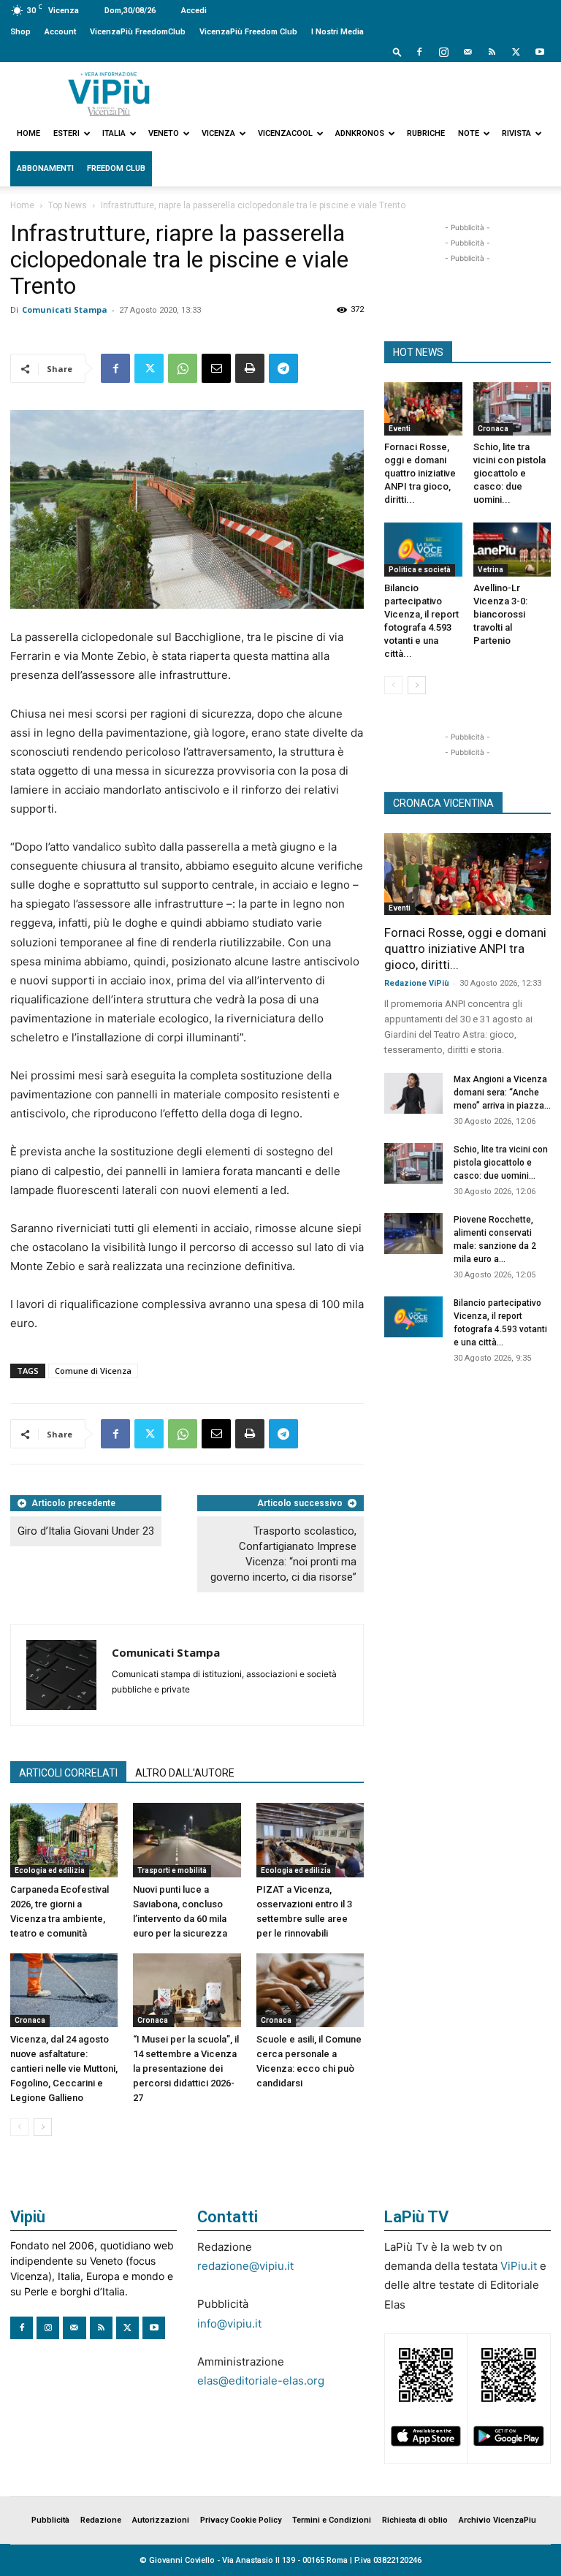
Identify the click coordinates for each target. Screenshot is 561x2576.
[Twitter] (516, 52)
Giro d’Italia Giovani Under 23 (86, 1531)
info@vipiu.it (229, 2324)
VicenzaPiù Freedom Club (248, 32)
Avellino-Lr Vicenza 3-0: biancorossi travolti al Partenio (500, 614)
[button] (397, 52)
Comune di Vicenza (93, 1371)
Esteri (66, 133)
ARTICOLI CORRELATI (68, 1773)
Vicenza (218, 133)
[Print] (250, 368)
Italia (114, 133)
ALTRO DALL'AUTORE (185, 1773)
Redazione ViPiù (417, 983)
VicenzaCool (285, 133)
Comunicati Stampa (65, 309)
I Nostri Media (337, 32)
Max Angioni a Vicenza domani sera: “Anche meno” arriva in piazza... (502, 1093)
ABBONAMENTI (45, 168)
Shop (20, 32)
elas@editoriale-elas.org (261, 2381)
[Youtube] (540, 52)
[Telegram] (283, 368)
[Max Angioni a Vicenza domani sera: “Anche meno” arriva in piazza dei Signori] (413, 1093)
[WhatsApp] (183, 368)
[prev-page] (19, 2127)
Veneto (164, 133)
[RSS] (492, 52)
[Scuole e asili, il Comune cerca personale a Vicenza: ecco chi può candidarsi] (310, 1990)
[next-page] (43, 2127)
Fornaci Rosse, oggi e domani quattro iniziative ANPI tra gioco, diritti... (420, 473)
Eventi (400, 429)
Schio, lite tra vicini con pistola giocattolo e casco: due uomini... (510, 473)
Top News (68, 205)
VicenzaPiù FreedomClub (138, 32)
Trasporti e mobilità (172, 1870)
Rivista (516, 133)
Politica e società (420, 570)
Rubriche (426, 133)
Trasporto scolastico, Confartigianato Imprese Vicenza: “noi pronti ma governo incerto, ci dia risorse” (283, 1554)
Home (28, 133)
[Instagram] (443, 52)
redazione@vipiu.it (245, 2266)
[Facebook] (419, 52)
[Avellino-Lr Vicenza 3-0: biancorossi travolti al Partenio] (512, 549)
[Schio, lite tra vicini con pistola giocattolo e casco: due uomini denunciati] (512, 409)
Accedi (194, 11)
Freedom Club (116, 168)
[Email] (216, 368)
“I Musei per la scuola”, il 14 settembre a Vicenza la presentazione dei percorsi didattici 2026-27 (186, 2068)
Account (60, 32)
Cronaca (30, 2020)
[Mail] (467, 52)
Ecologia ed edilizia (50, 1870)
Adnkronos (360, 133)
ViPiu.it (519, 2266)
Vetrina (491, 570)
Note (469, 133)
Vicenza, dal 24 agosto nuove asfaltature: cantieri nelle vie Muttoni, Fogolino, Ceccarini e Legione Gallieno (64, 2068)
